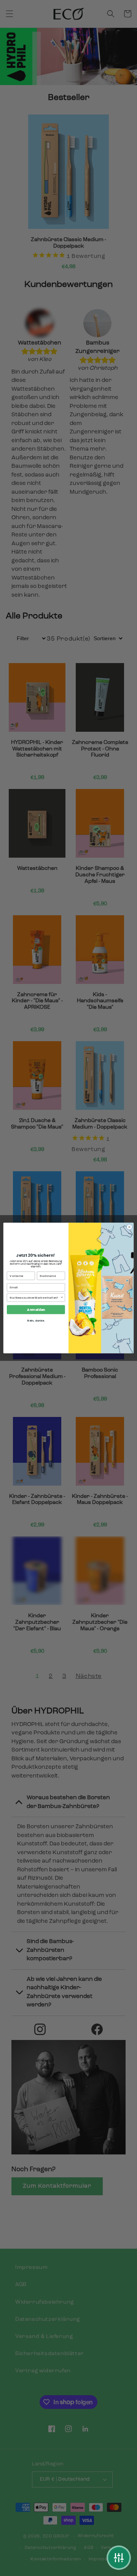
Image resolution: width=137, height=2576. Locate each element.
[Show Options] (62, 1297)
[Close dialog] (129, 1227)
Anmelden (36, 1309)
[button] (119, 2558)
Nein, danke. (36, 1320)
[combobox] (35, 1297)
